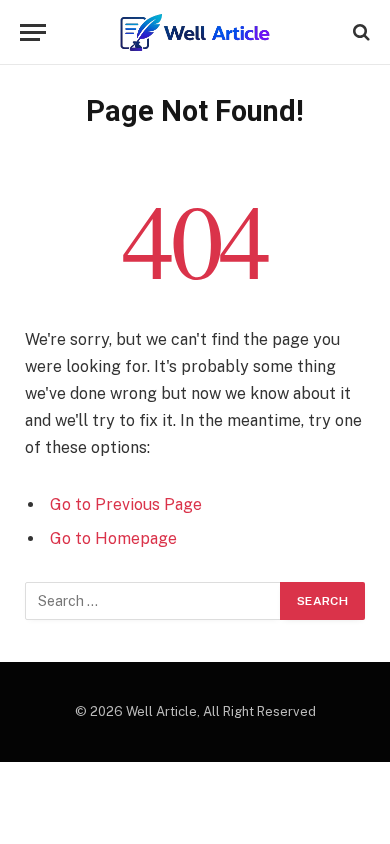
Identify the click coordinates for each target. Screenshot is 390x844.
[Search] (359, 32)
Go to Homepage (113, 538)
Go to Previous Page (126, 504)
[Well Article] (195, 32)
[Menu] (33, 32)
